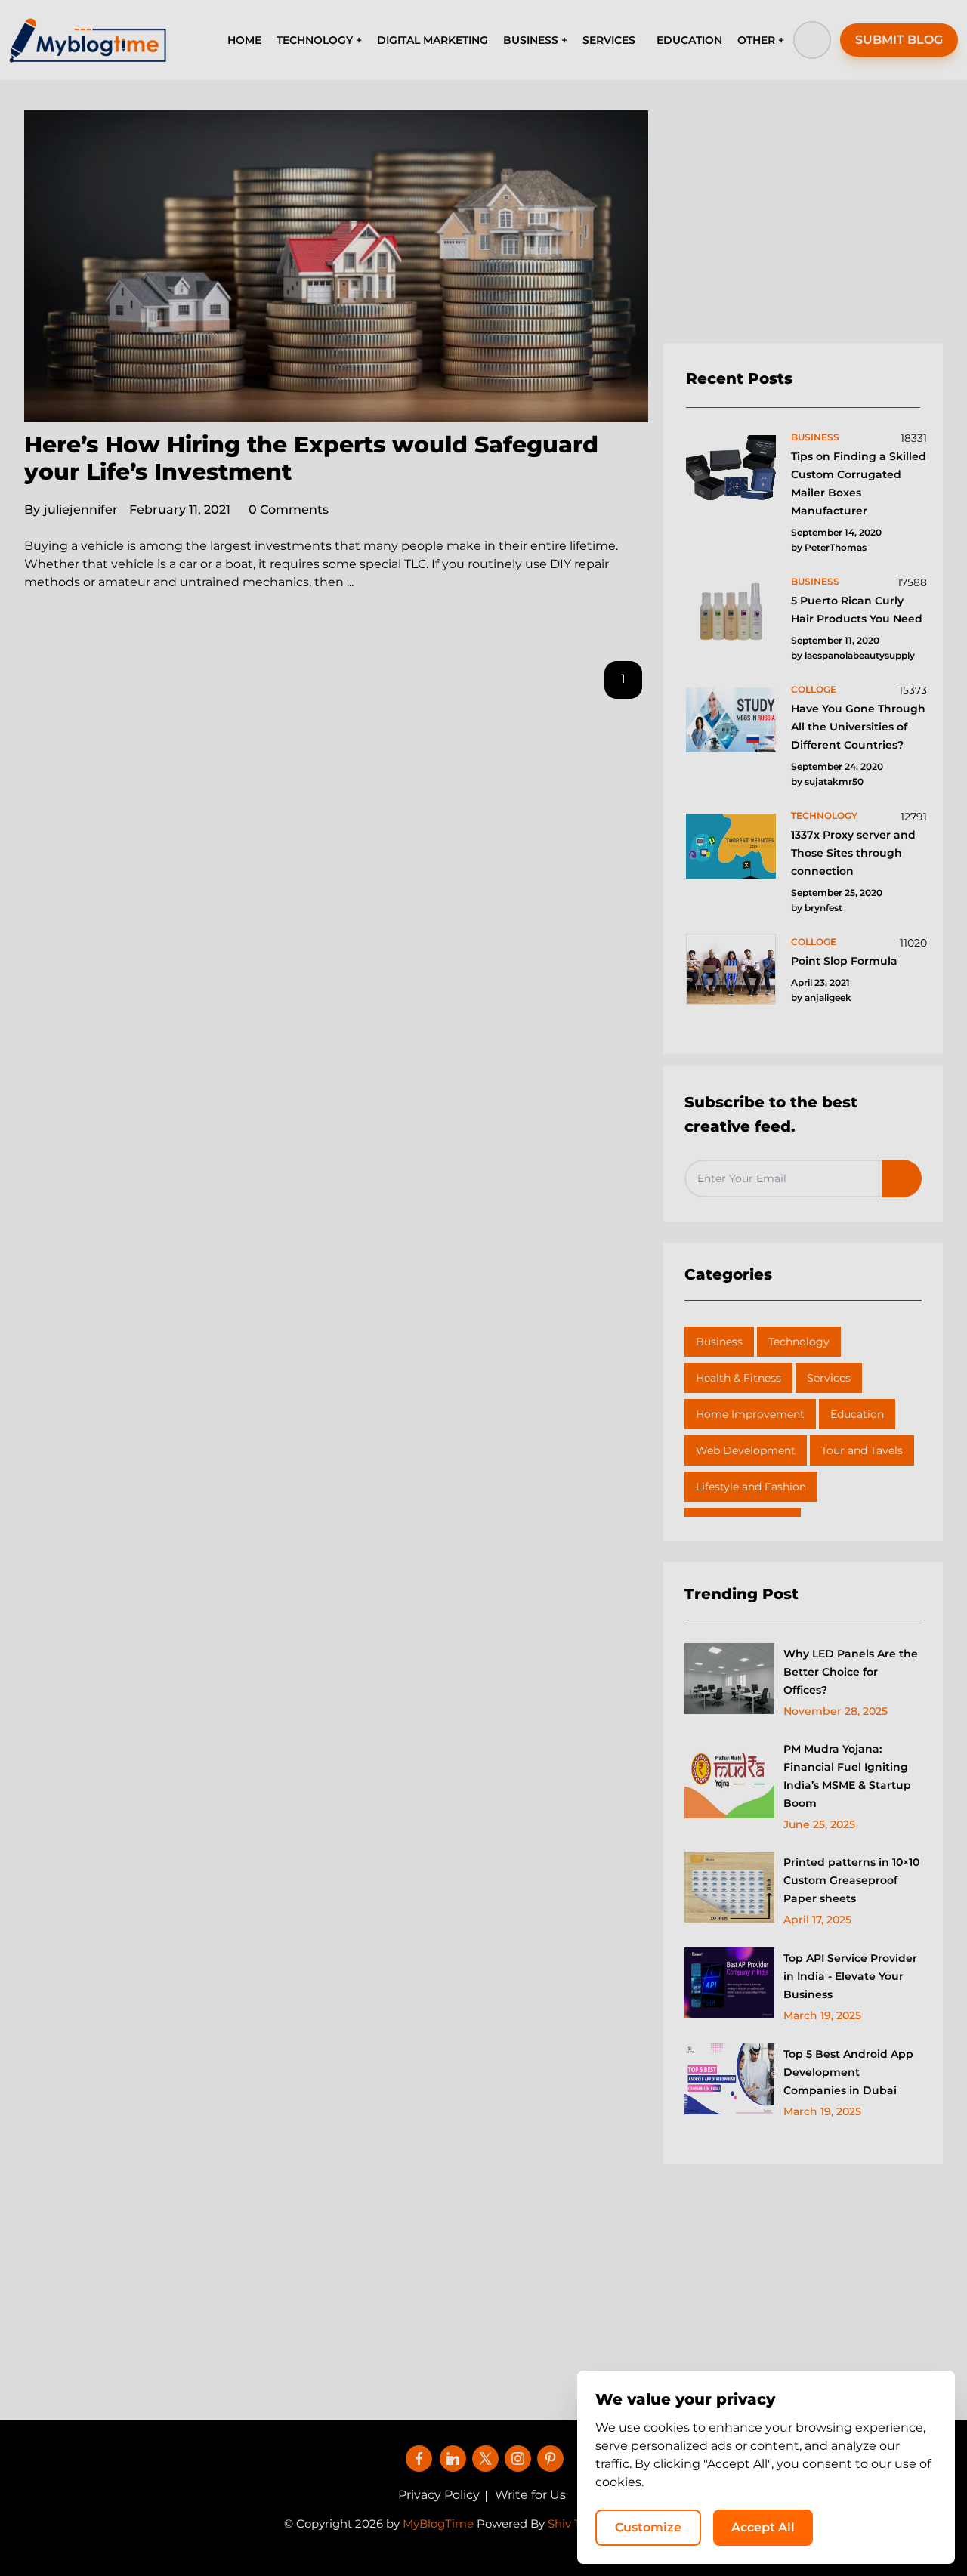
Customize (648, 2527)
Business (719, 1342)
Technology (799, 1342)
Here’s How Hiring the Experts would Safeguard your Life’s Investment (311, 458)
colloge (814, 689)
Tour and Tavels (862, 1450)
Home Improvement (750, 1414)
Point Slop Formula (844, 961)
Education (857, 1414)
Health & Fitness (738, 1378)
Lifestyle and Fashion (751, 1487)
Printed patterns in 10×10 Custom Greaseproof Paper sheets (851, 1880)
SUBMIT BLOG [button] (899, 40)
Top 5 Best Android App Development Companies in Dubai (848, 2072)
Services (829, 1378)
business (815, 437)
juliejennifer (71, 510)
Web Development (746, 1450)
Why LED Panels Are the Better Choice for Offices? (851, 1672)
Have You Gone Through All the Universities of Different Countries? (858, 727)
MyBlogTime (438, 2523)
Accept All (763, 2527)
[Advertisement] (803, 227)
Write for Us (530, 2495)
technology (824, 815)
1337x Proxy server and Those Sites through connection (853, 853)
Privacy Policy (439, 2495)
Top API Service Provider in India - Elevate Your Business (850, 1976)
